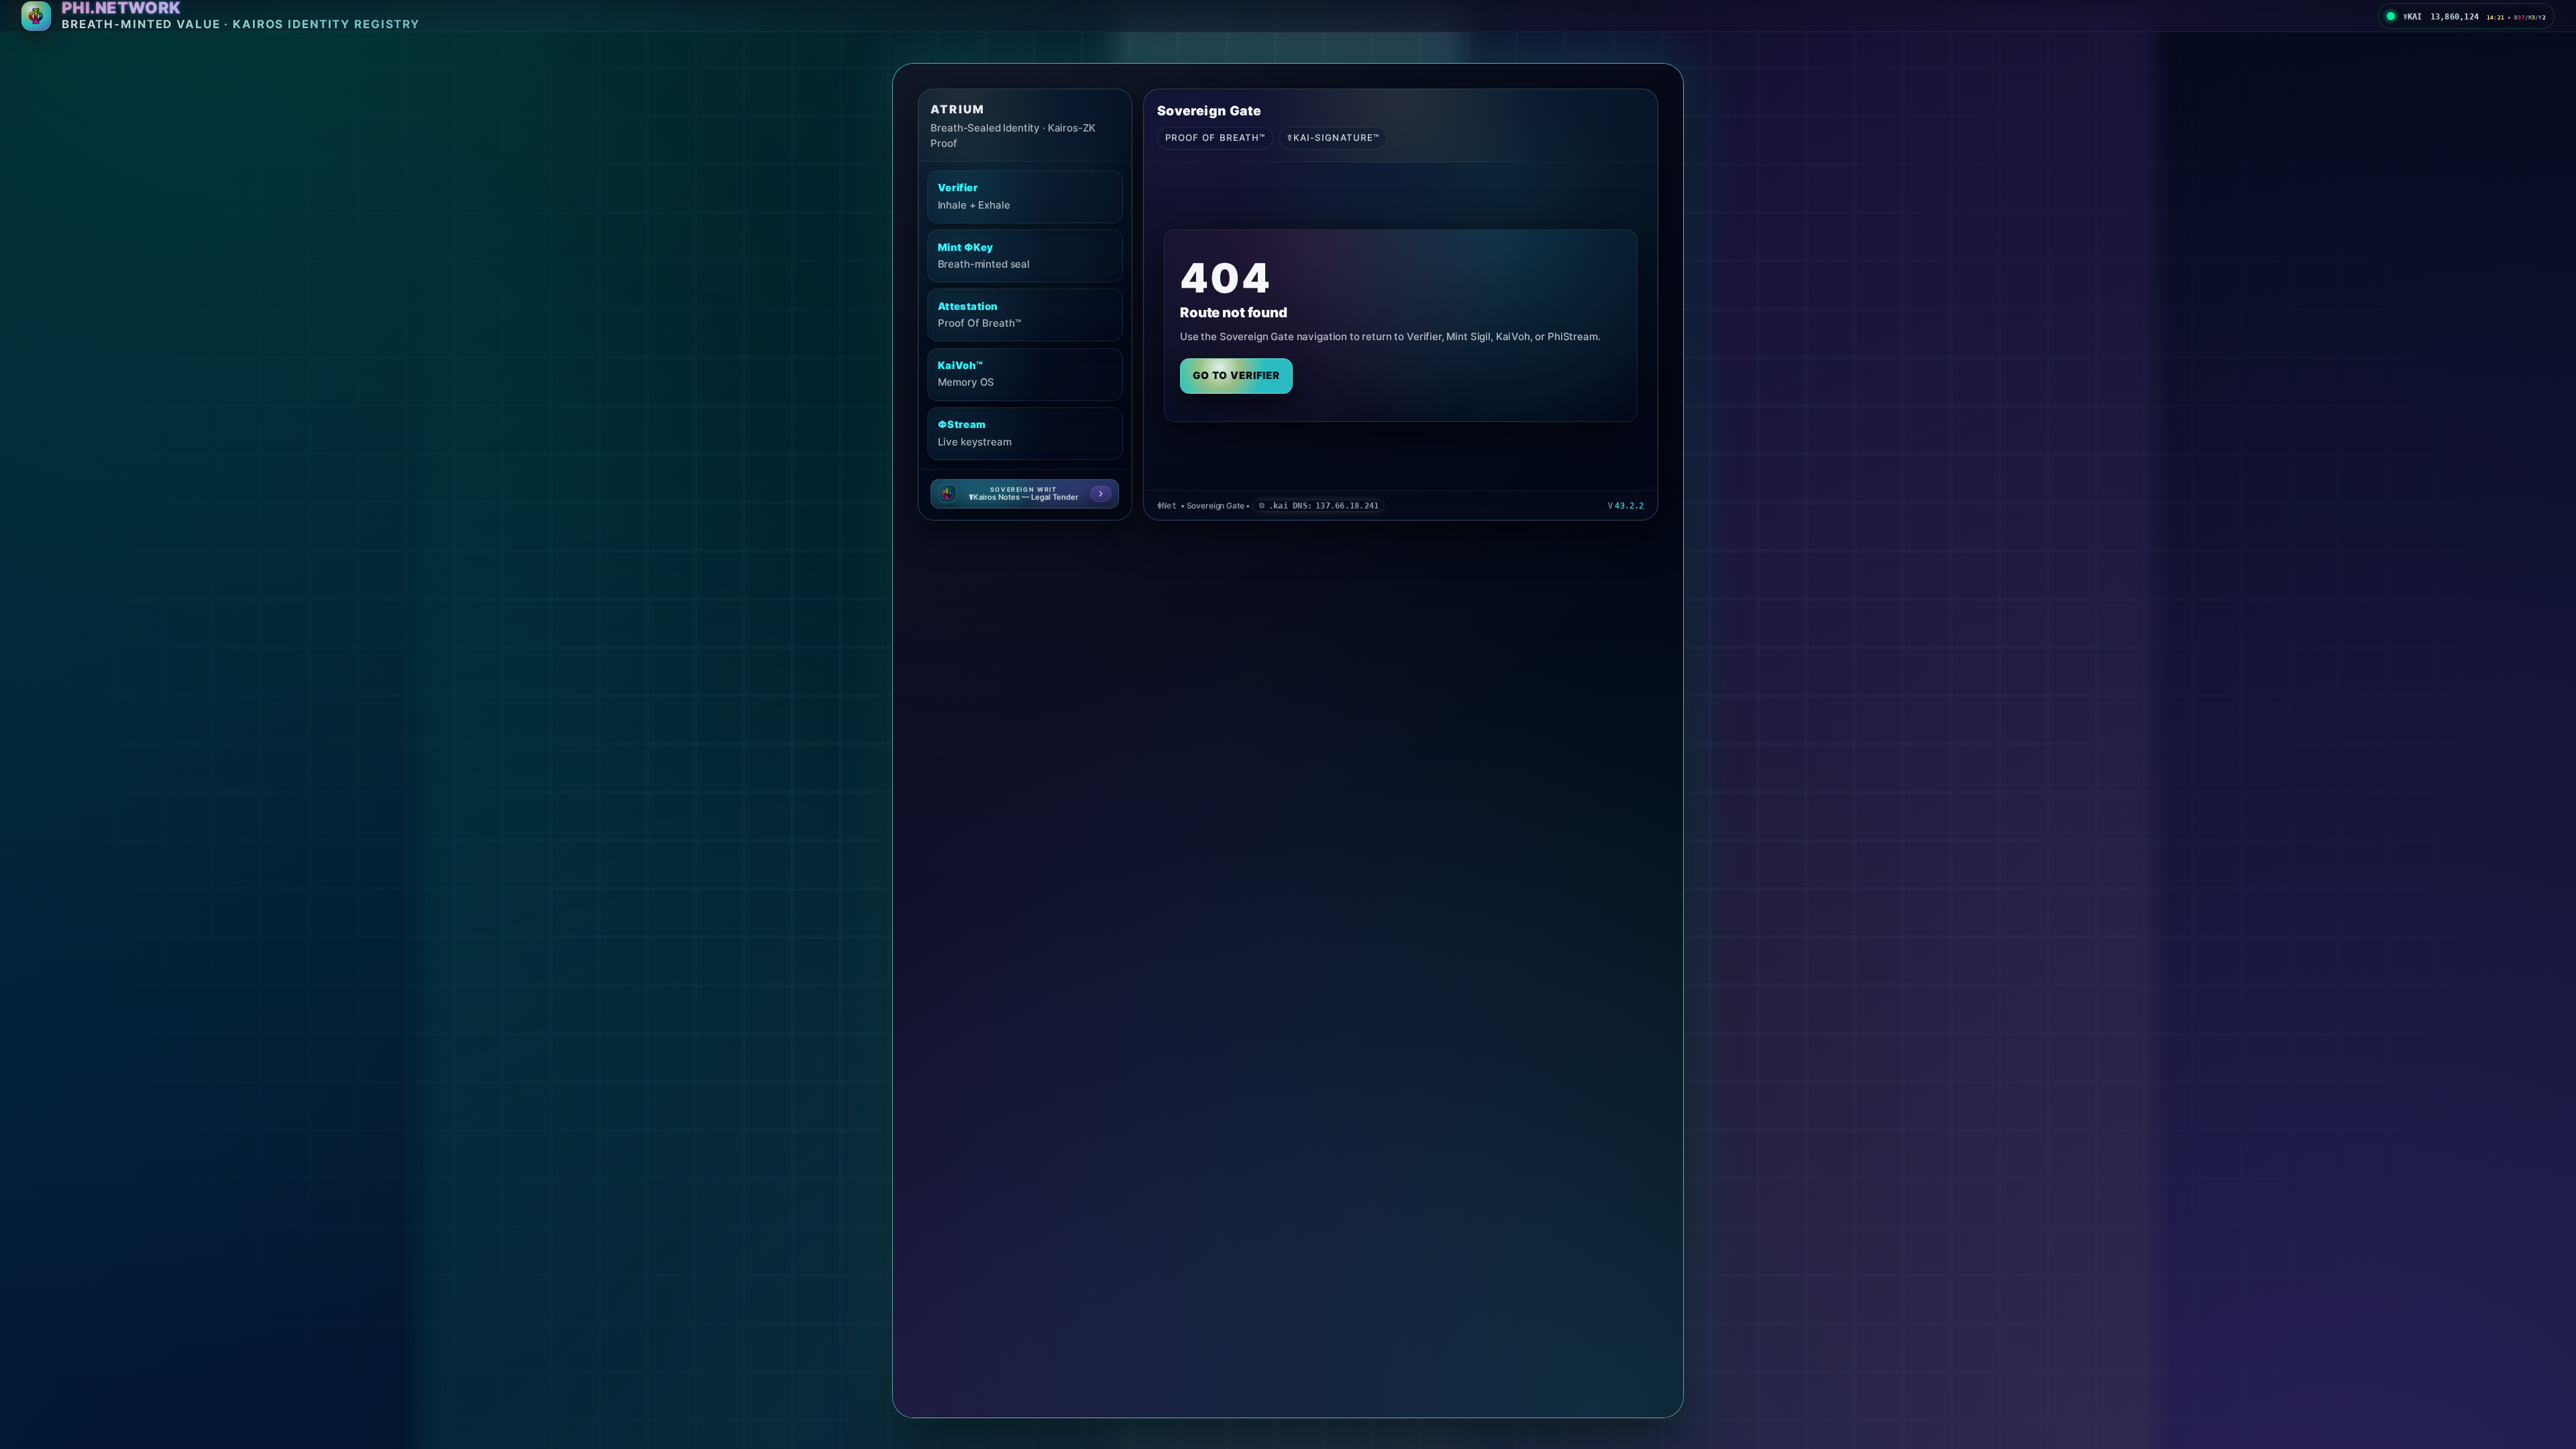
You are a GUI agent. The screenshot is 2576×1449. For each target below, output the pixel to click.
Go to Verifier (1237, 375)
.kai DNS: (1324, 506)
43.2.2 (1629, 506)
